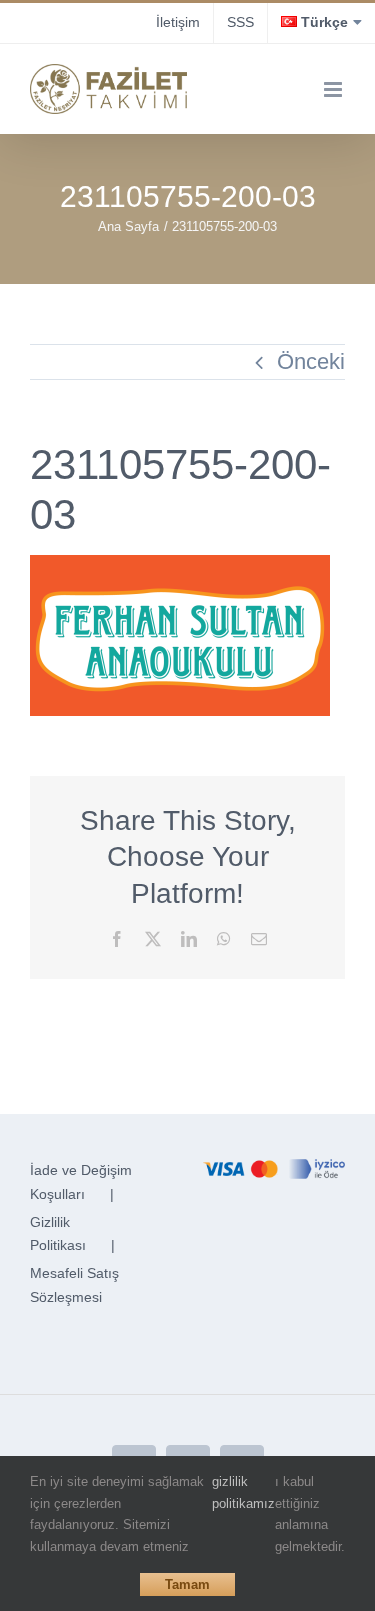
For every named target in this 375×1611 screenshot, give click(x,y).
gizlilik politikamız (243, 1492)
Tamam (187, 1584)
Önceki (311, 361)
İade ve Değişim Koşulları (81, 1182)
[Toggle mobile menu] (334, 89)
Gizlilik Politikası (58, 1234)
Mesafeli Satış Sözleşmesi (74, 1285)
